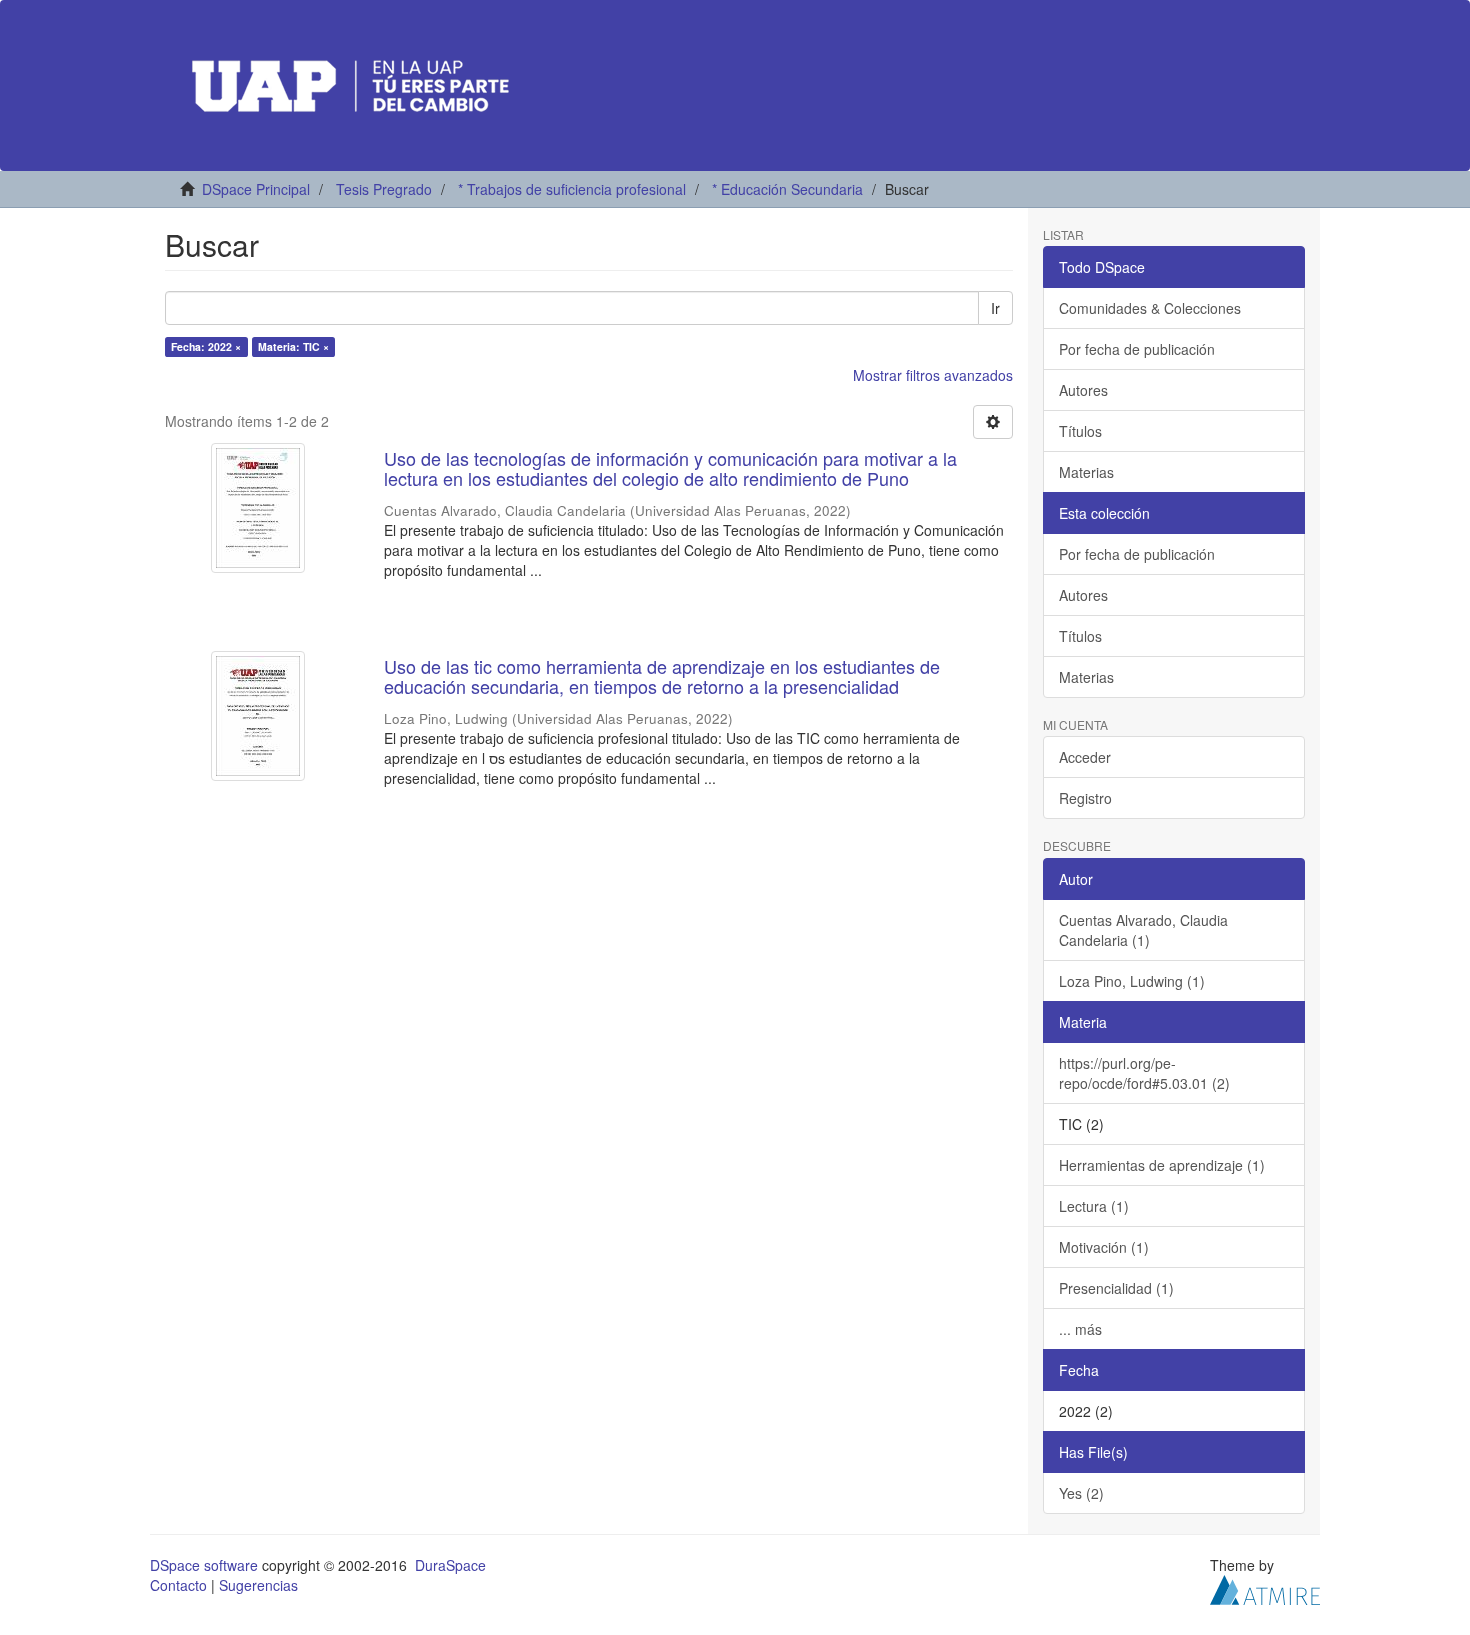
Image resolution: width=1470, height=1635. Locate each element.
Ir (995, 308)
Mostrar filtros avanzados (933, 375)
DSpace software (204, 1565)
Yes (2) (1081, 1493)
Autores (1083, 390)
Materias (1086, 472)
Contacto (178, 1585)
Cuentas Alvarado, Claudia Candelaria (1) (1143, 930)
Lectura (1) (1094, 1206)
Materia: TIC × (293, 346)
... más (1080, 1329)
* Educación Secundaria (787, 189)
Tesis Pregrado (384, 189)
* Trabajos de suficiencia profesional (572, 189)
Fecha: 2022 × (206, 346)
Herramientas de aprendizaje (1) (1162, 1165)
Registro (1085, 798)
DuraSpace (450, 1565)
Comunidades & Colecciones (1150, 308)
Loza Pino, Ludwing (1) (1132, 981)
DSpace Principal (256, 189)
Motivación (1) (1104, 1247)
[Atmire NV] (1265, 1587)
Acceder (1085, 757)
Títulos (1080, 431)
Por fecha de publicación (1137, 349)
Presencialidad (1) (1116, 1288)
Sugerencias (258, 1585)
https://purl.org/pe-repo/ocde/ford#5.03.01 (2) (1144, 1073)
